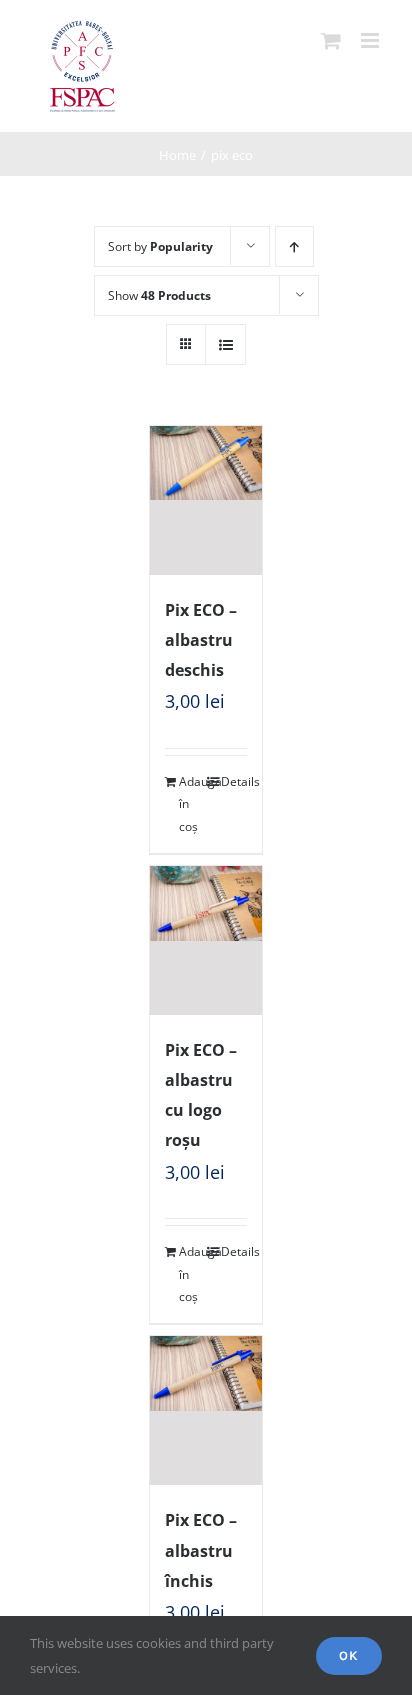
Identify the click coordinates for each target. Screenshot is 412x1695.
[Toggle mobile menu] (371, 40)
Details (234, 781)
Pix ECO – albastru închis (201, 1550)
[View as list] (225, 344)
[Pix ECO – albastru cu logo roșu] (206, 940)
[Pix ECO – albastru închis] (206, 1410)
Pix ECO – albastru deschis (201, 640)
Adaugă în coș (192, 804)
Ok (349, 1655)
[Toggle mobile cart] (331, 40)
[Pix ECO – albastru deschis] (206, 500)
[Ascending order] (294, 246)
